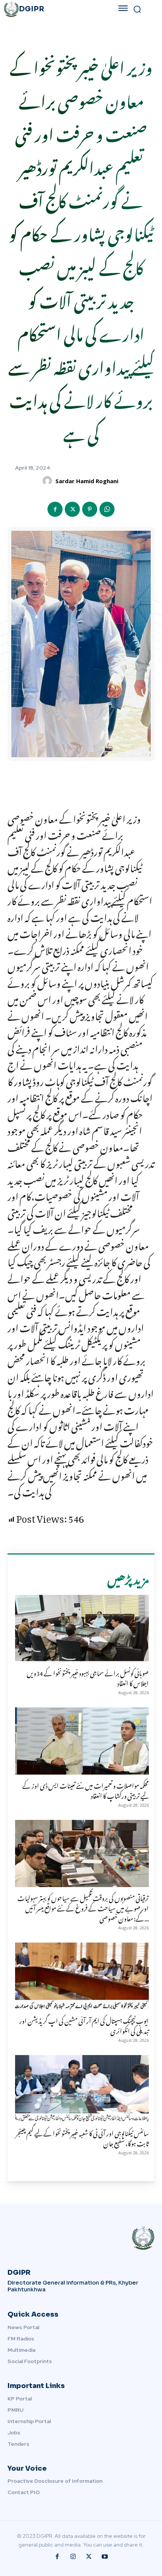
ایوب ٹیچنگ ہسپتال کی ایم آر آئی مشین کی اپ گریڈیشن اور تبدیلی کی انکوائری (84, 2025)
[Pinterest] (90, 509)
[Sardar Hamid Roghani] (48, 481)
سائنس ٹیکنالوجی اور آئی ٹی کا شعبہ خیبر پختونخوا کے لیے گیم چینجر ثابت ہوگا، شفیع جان (82, 2137)
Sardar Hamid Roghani (87, 481)
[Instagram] (73, 2557)
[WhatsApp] (107, 509)
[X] (72, 509)
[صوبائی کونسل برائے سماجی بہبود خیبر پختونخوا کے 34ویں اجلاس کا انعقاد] (82, 1628)
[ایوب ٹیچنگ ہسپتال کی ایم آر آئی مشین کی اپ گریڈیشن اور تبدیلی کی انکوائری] (82, 1976)
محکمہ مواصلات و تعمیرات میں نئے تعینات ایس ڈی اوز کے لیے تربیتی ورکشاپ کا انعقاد (86, 1789)
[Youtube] (105, 2557)
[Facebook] (55, 509)
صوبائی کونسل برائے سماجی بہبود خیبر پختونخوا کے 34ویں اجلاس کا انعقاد (88, 1677)
